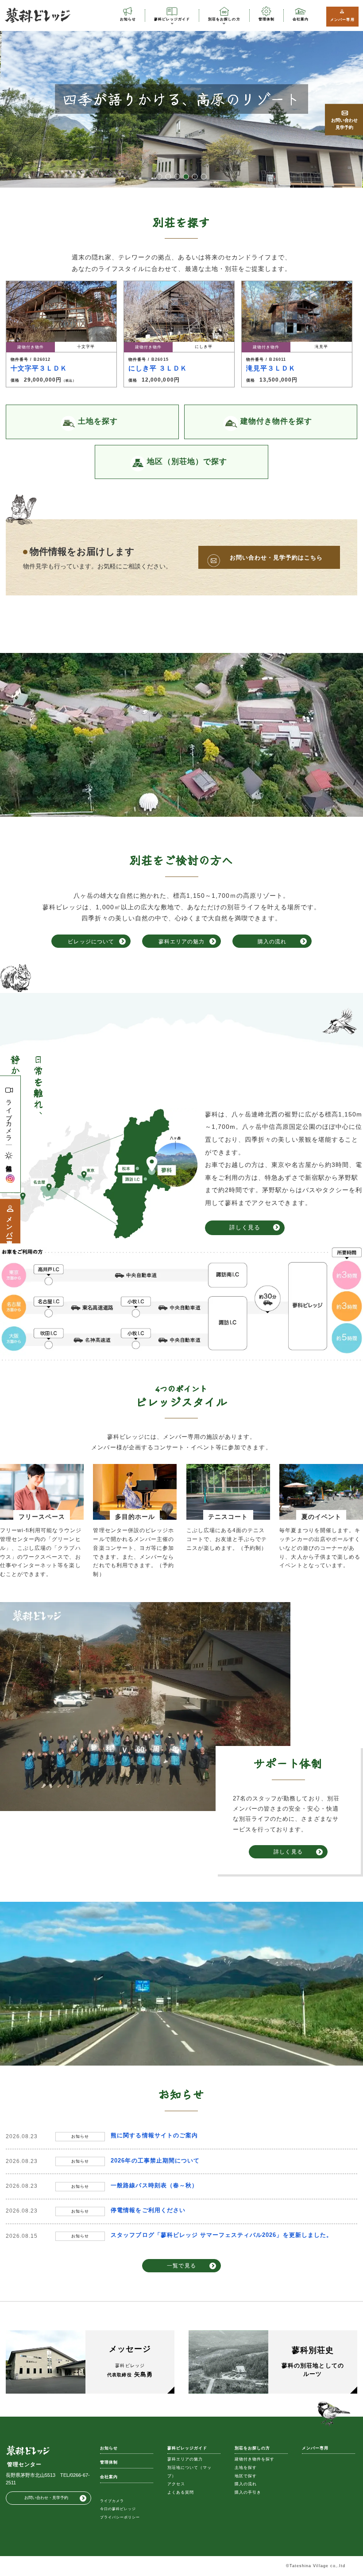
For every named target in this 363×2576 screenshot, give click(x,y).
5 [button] (195, 177)
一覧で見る (181, 2265)
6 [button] (204, 177)
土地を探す (246, 2468)
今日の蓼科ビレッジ (118, 2509)
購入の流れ (272, 941)
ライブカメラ (9, 1117)
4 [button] (186, 177)
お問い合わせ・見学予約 (46, 2498)
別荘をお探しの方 (224, 19)
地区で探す (246, 2476)
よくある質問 (181, 2492)
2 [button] (168, 177)
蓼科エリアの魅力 (181, 941)
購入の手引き (248, 2492)
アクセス (176, 2484)
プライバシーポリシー (120, 2517)
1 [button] (159, 177)
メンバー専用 (342, 19)
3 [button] (177, 177)
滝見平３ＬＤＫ (271, 368)
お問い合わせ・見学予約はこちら (276, 558)
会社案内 (301, 19)
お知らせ (128, 19)
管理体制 (266, 19)
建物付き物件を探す (255, 2459)
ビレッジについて (91, 941)
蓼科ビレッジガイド (172, 19)
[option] (181, 99)
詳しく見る (245, 1227)
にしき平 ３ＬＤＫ (158, 368)
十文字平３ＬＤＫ (39, 368)
